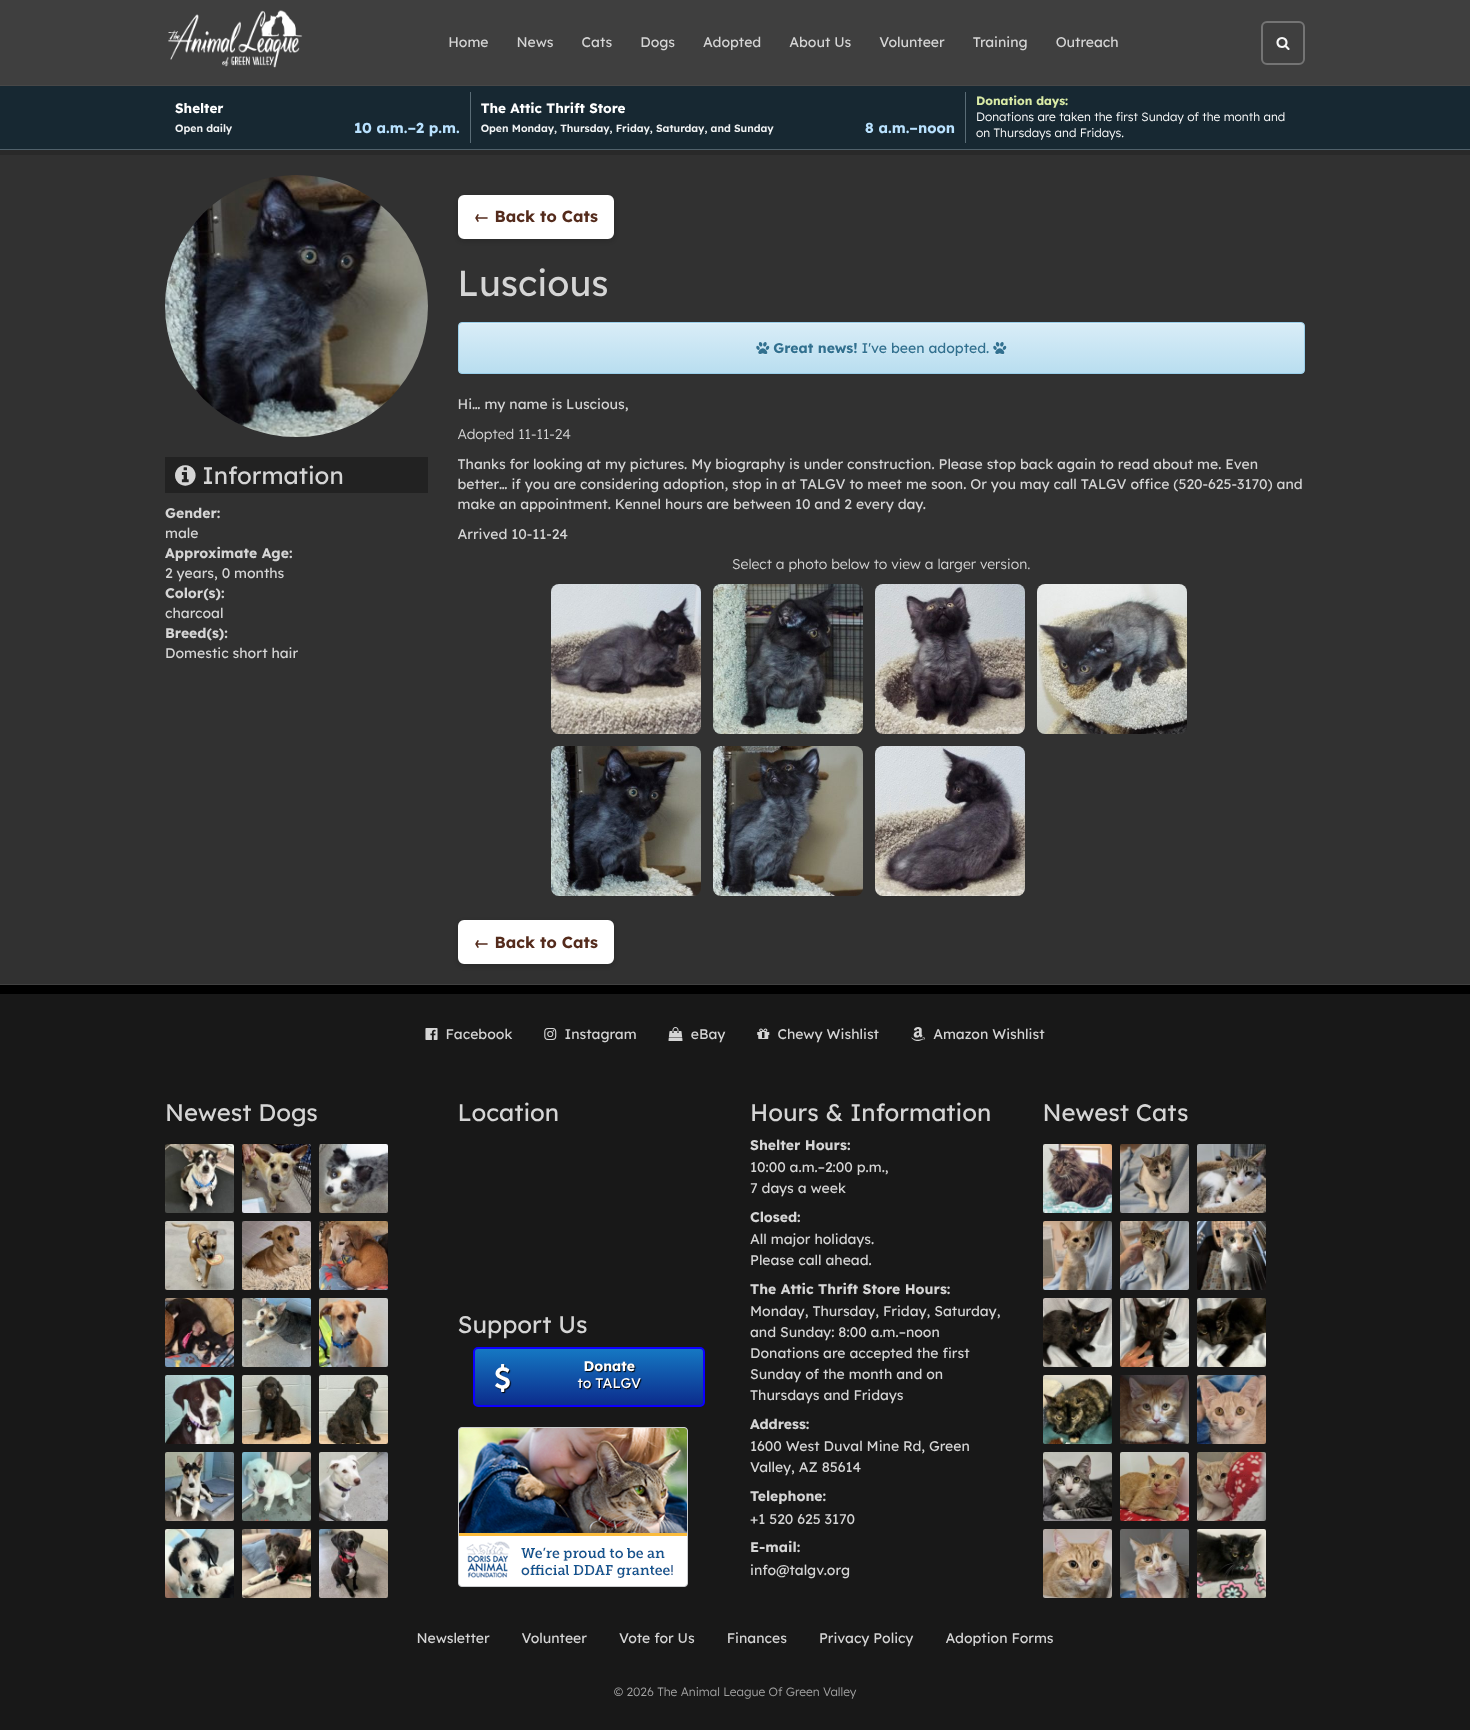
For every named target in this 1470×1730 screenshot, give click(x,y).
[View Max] (353, 1178)
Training (1000, 42)
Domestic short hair (231, 653)
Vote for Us (657, 1638)
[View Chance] (199, 1178)
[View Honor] (353, 1563)
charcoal (194, 613)
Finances (757, 1638)
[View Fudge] (1077, 1178)
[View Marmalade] (1154, 1563)
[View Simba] (1231, 1486)
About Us (820, 42)
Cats (597, 42)
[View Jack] (199, 1486)
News (535, 42)
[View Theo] (199, 1255)
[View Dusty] (276, 1332)
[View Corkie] (276, 1255)
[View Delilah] (1077, 1409)
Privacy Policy (866, 1638)
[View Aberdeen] (1077, 1332)
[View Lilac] (353, 1409)
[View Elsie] (1154, 1486)
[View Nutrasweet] (1231, 1563)
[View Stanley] (199, 1409)
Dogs (657, 42)
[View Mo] (276, 1486)
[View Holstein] (1231, 1332)
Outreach (1087, 42)
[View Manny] (353, 1486)
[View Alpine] (276, 1563)
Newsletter (452, 1638)
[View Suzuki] (1231, 1178)
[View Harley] (1231, 1255)
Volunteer (911, 42)
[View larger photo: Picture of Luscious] (626, 658)
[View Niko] (353, 1332)
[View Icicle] (199, 1563)
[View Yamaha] (1154, 1178)
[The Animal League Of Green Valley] (235, 40)
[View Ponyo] (353, 1255)
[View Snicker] (1154, 1409)
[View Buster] (276, 1178)
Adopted (732, 42)
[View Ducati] (1154, 1255)
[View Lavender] (276, 1409)
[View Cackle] (1077, 1486)
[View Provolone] (1077, 1563)
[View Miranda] (199, 1332)
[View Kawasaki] (1077, 1255)
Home (468, 42)
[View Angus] (1154, 1332)
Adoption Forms (999, 1638)
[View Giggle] (1231, 1409)
